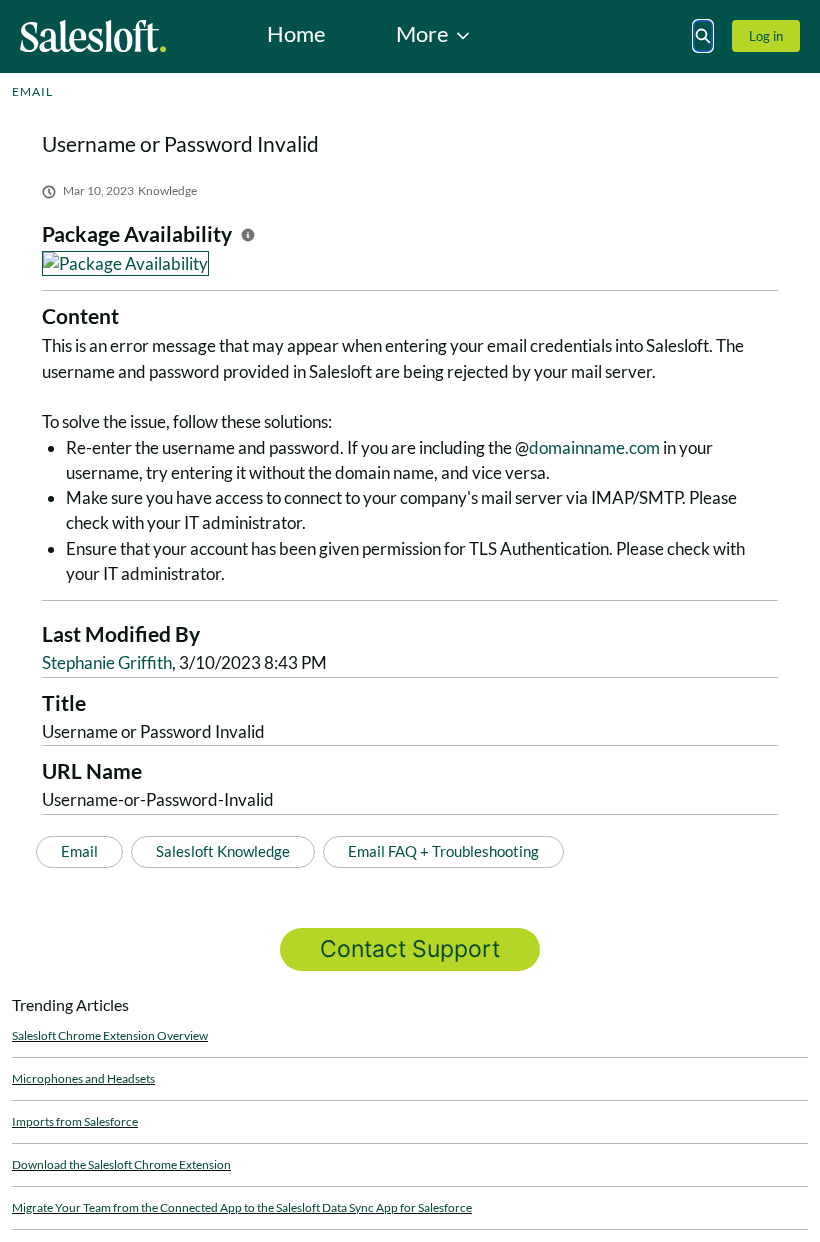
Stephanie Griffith (107, 662)
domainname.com (594, 447)
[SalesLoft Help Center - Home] (93, 36)
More (422, 33)
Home (296, 33)
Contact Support (410, 949)
